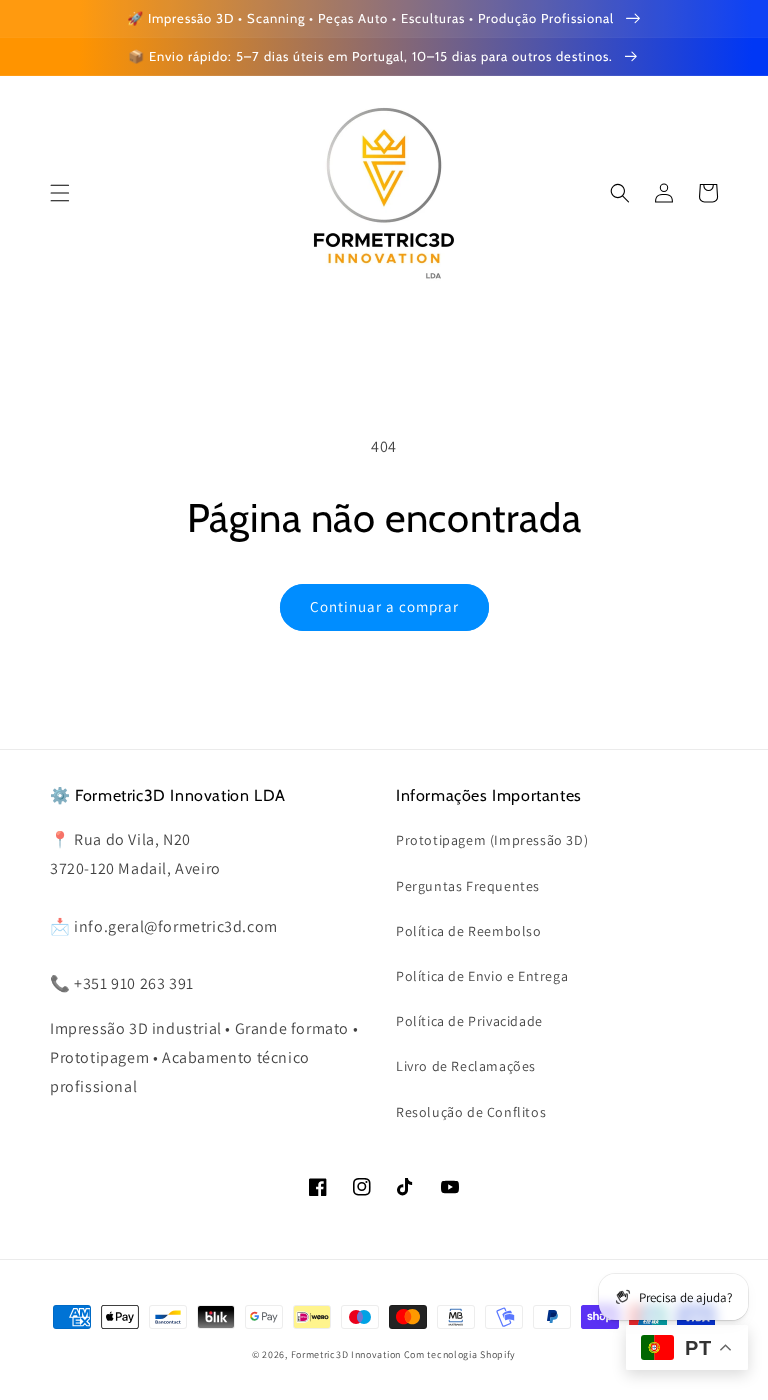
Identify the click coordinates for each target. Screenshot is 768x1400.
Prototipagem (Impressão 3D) (492, 840)
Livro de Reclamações (466, 1066)
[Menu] (60, 193)
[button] (620, 193)
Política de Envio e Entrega (482, 976)
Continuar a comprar (384, 606)
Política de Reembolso (469, 931)
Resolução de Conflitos (471, 1112)
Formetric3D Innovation (346, 1354)
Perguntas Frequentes (468, 886)
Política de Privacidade (469, 1021)
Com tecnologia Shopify (460, 1354)
